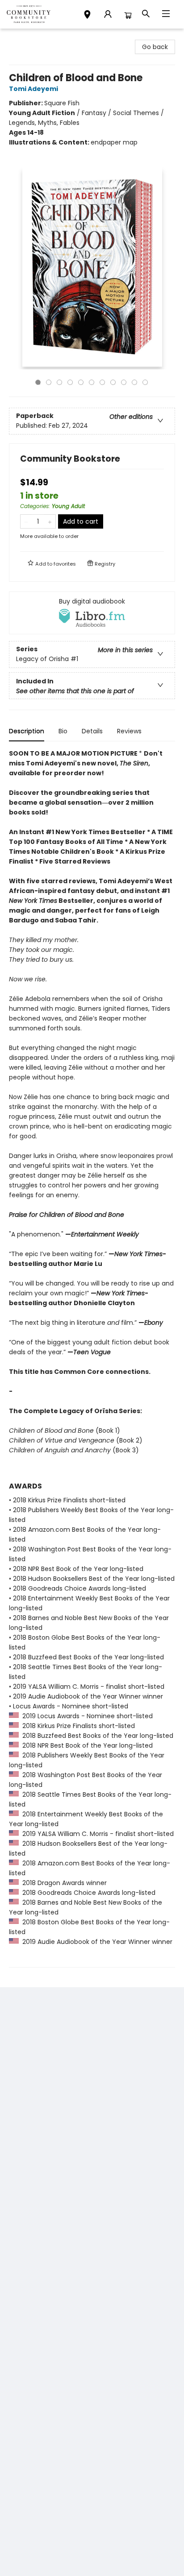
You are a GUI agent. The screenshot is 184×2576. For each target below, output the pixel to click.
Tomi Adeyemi (33, 89)
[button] (87, 16)
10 (134, 382)
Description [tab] (27, 731)
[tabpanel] (92, 1358)
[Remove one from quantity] (26, 521)
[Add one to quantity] (50, 521)
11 (145, 382)
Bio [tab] (63, 731)
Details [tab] (92, 731)
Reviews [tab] (129, 731)
